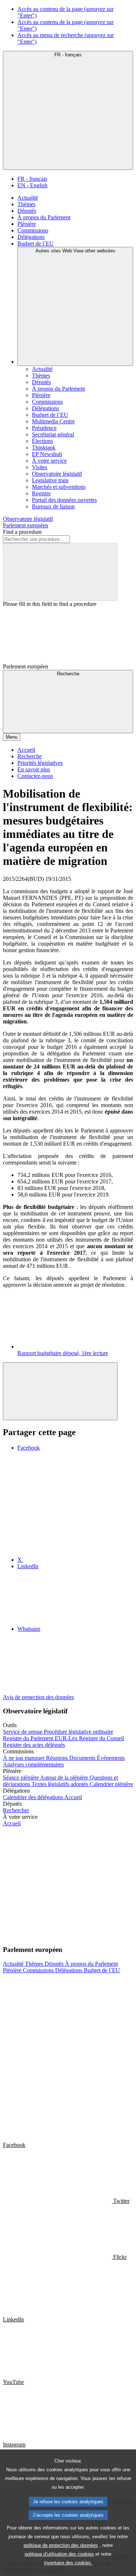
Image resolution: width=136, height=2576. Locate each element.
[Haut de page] (60, 1391)
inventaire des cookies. (68, 2563)
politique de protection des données (61, 2545)
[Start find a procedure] (60, 572)
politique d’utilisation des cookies (59, 2554)
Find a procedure (22, 532)
